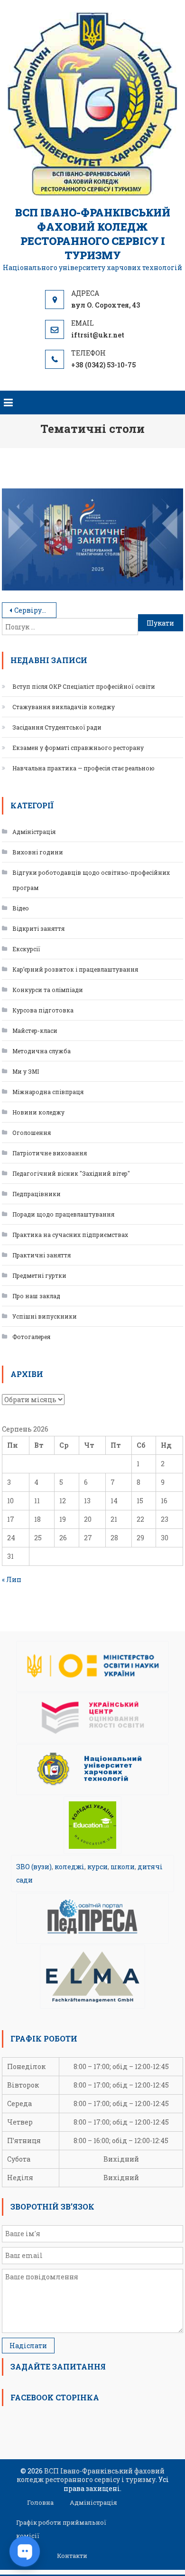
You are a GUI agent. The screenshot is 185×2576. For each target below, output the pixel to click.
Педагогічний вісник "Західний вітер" (71, 1173)
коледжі (69, 1867)
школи (123, 1867)
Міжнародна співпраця (48, 1092)
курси (97, 1867)
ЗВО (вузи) (34, 1867)
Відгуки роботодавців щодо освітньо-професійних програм (91, 880)
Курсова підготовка (43, 1010)
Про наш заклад (36, 1296)
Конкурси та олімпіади (48, 990)
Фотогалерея (31, 1337)
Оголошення (32, 1133)
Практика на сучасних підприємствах (70, 1235)
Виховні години (38, 852)
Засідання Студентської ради (57, 727)
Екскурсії (26, 949)
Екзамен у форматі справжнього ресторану (78, 748)
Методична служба (42, 1051)
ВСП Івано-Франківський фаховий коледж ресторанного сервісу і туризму (93, 234)
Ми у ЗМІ (26, 1071)
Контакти (72, 2556)
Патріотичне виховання (50, 1153)
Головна (40, 2502)
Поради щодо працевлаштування (63, 1214)
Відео (21, 908)
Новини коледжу (38, 1112)
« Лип (12, 1579)
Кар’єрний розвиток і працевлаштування (75, 969)
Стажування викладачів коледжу (64, 707)
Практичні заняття (42, 1255)
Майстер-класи (35, 1030)
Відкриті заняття (38, 928)
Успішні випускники (45, 1316)
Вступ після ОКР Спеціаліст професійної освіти (84, 686)
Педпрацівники (37, 1194)
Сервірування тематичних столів (35, 610)
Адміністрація (34, 832)
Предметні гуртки (39, 1275)
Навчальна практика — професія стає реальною (83, 768)
